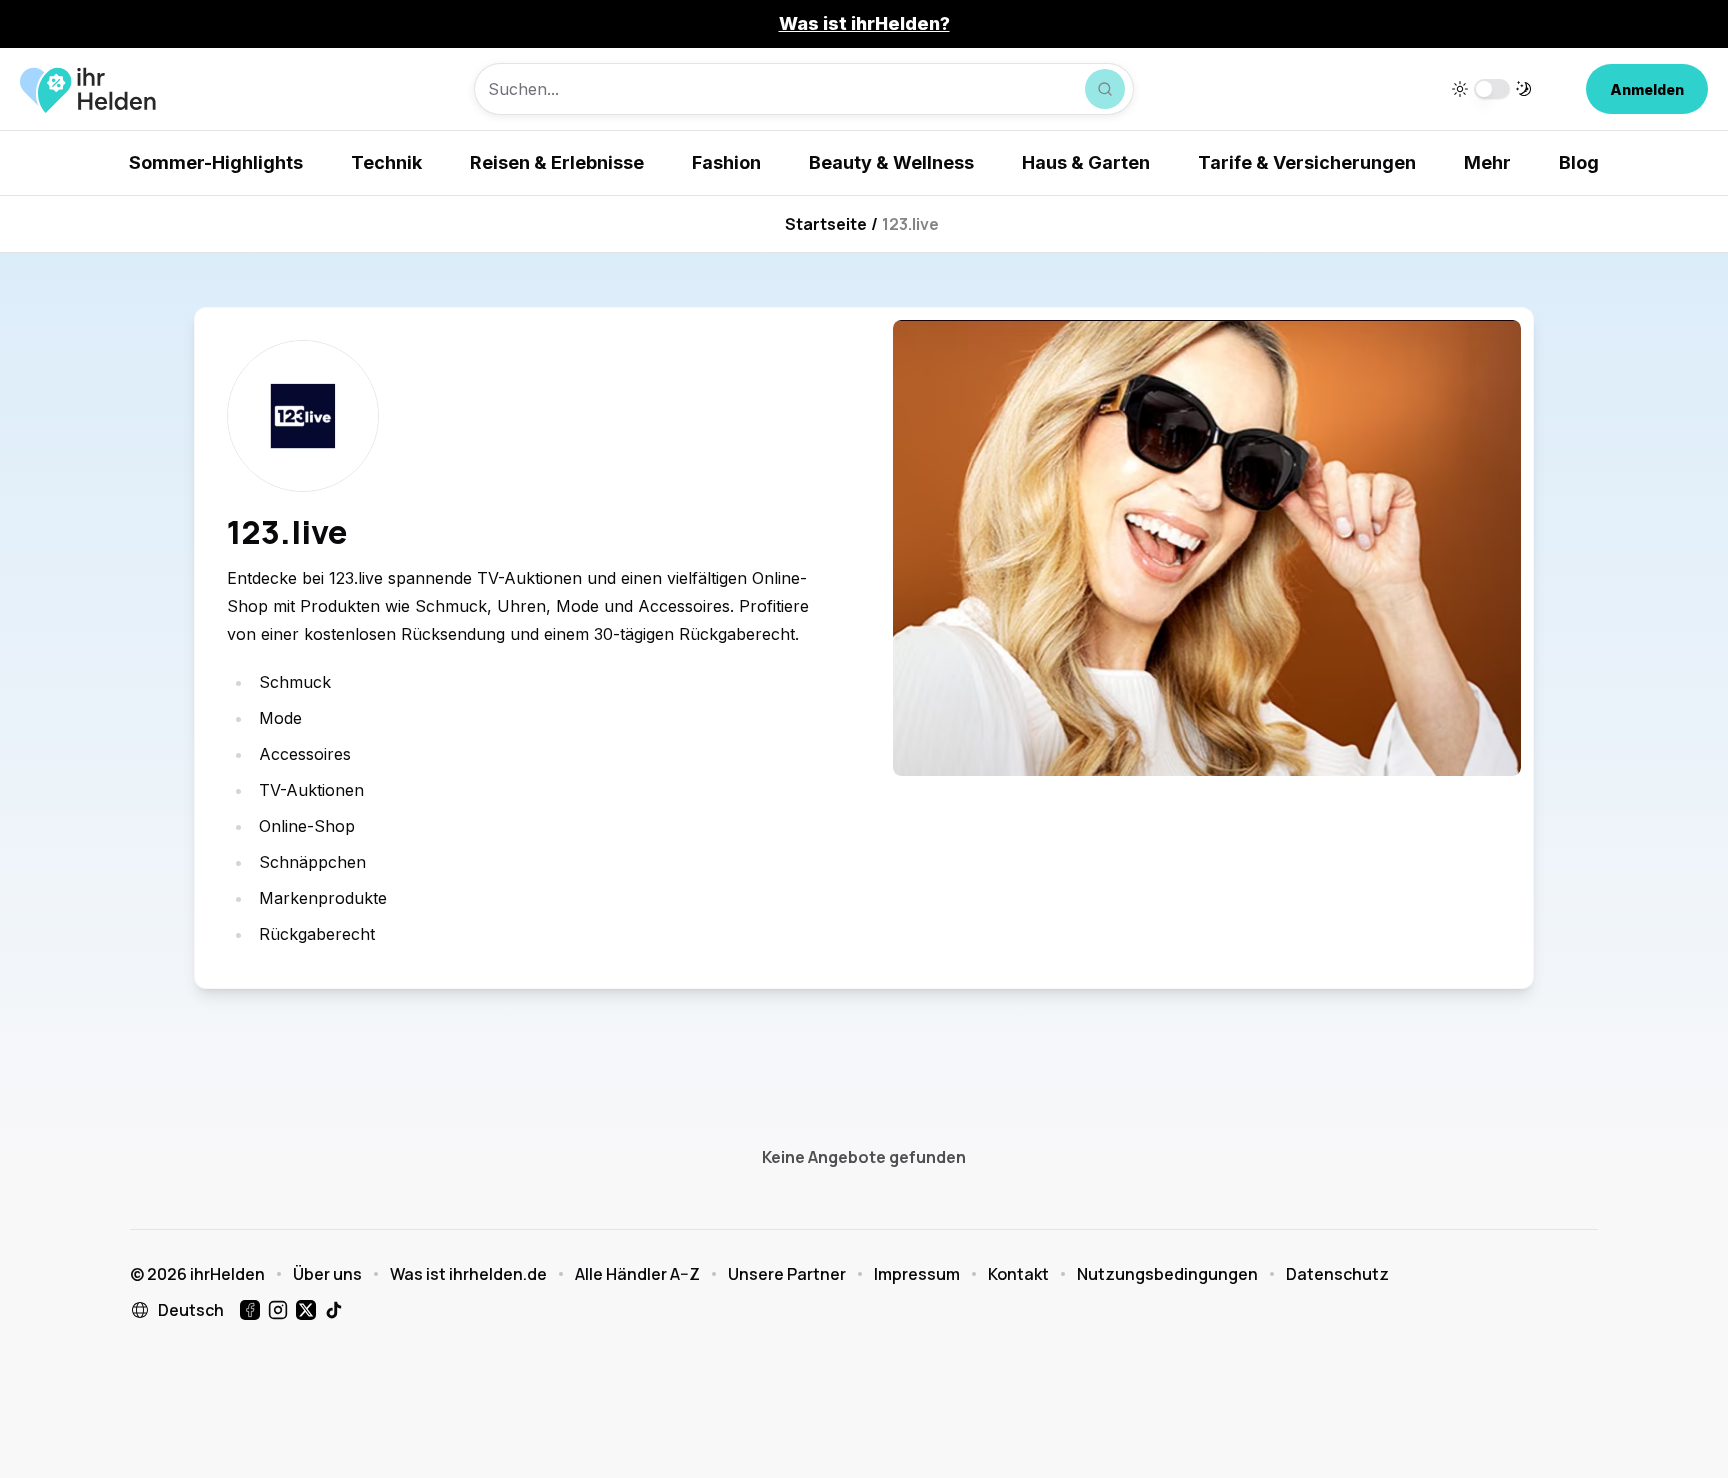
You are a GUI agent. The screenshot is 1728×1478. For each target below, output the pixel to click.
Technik (386, 162)
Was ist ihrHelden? (864, 23)
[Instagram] (278, 1310)
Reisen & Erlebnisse (557, 162)
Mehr (1487, 162)
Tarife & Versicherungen (1307, 162)
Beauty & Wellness (891, 162)
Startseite (826, 224)
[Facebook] (250, 1310)
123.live (910, 224)
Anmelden (1647, 89)
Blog (1579, 162)
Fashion (726, 162)
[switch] (1492, 89)
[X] (306, 1310)
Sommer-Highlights (216, 162)
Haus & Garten (1086, 162)
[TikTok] (334, 1310)
